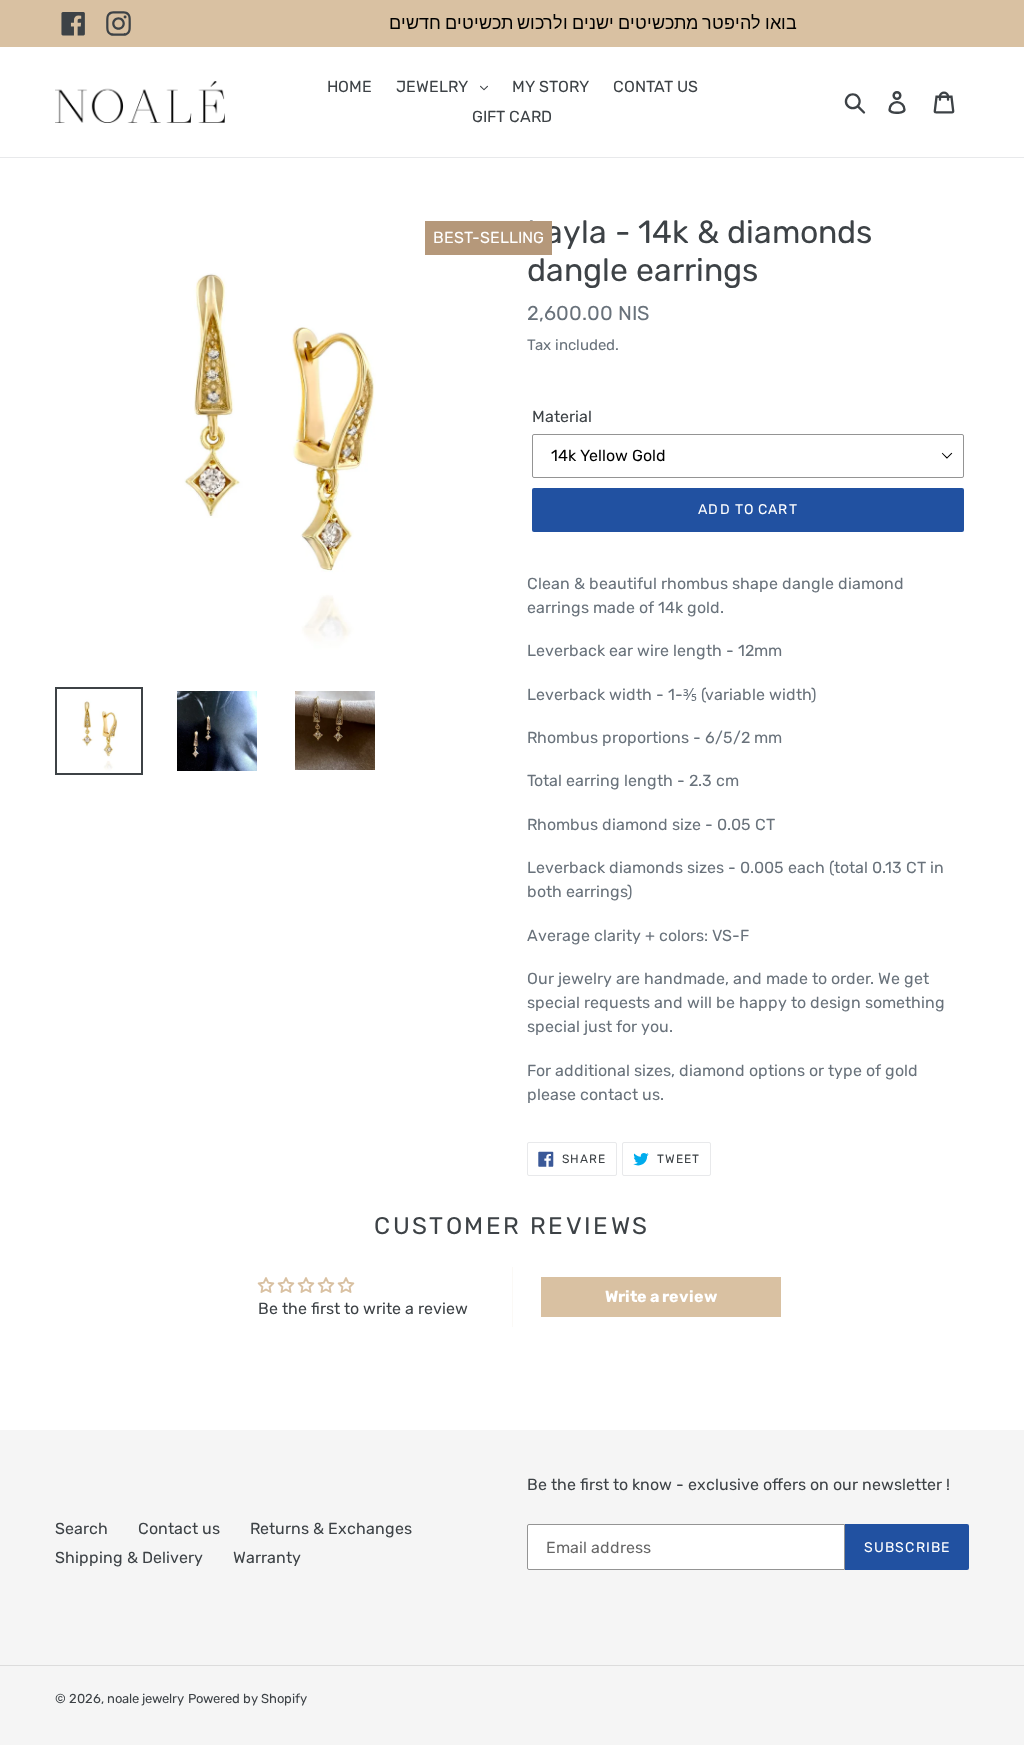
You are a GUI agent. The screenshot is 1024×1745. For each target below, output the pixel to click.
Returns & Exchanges (331, 1528)
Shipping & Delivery (129, 1557)
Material (562, 416)
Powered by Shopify (247, 1698)
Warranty (267, 1557)
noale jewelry (145, 1698)
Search (81, 1528)
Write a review (661, 1296)
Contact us (179, 1528)
